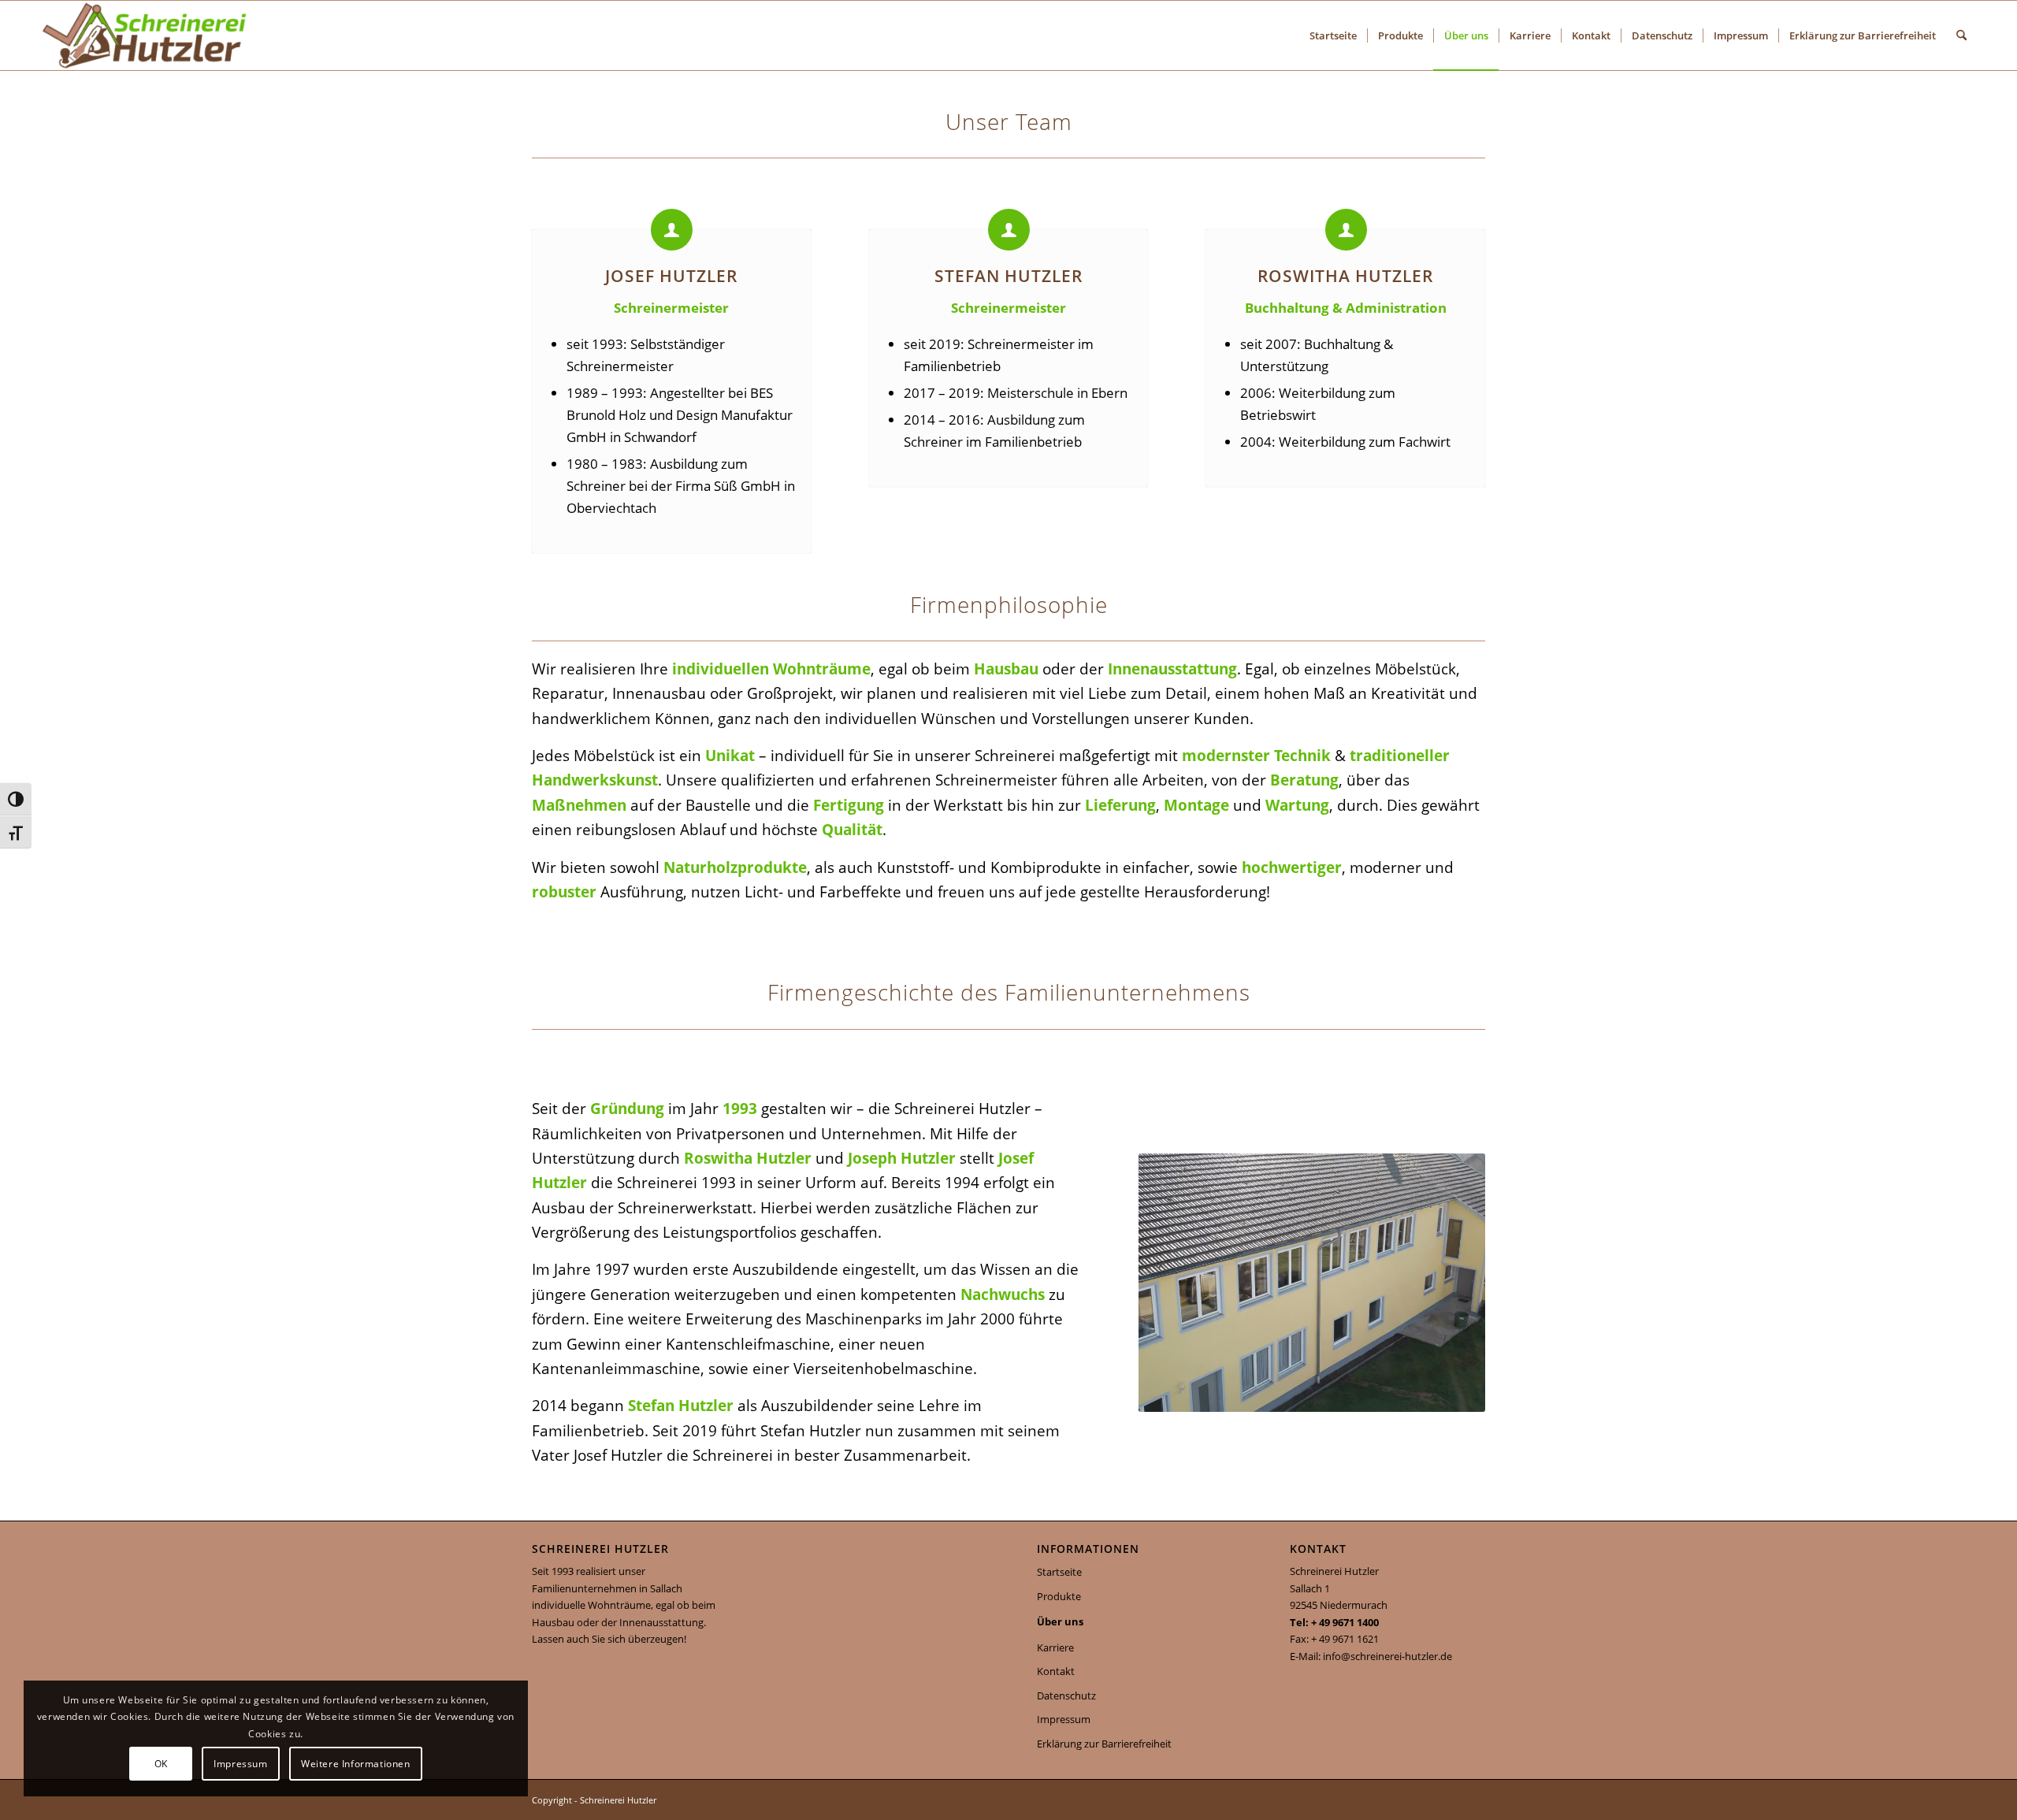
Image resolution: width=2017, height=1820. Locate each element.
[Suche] (1961, 35)
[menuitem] (1333, 35)
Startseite (1059, 1572)
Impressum (1064, 1719)
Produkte (1059, 1596)
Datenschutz (1066, 1696)
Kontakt (1056, 1671)
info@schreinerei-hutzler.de (1387, 1656)
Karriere (1055, 1647)
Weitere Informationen (356, 1764)
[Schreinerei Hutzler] (144, 35)
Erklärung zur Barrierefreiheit (1104, 1744)
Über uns (1060, 1621)
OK (161, 1764)
